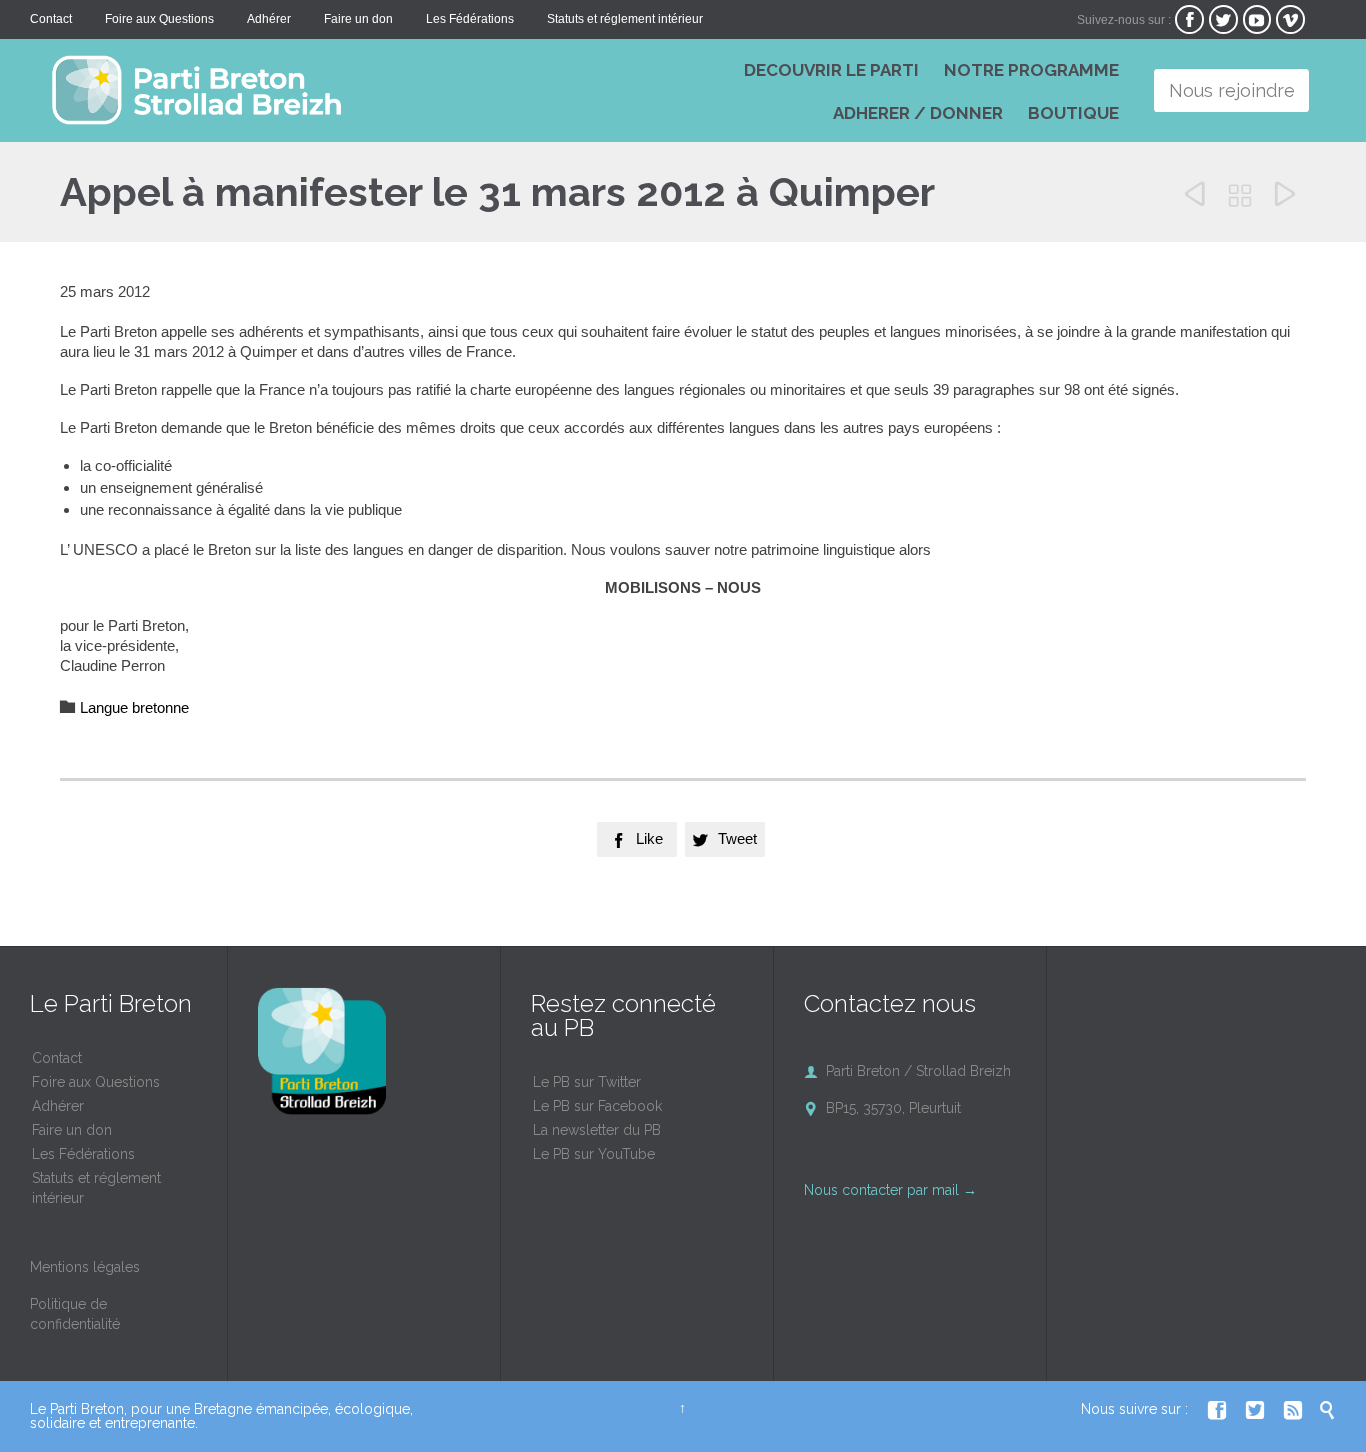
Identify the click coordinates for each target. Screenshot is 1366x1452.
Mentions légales (85, 1267)
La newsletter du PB (597, 1130)
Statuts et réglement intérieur (96, 1188)
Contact (57, 1058)
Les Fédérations (83, 1154)
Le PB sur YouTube (594, 1154)
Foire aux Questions (96, 1082)
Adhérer (58, 1106)
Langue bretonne (134, 707)
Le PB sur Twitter (587, 1082)
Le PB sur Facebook (597, 1106)
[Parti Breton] (330, 90)
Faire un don (72, 1130)
